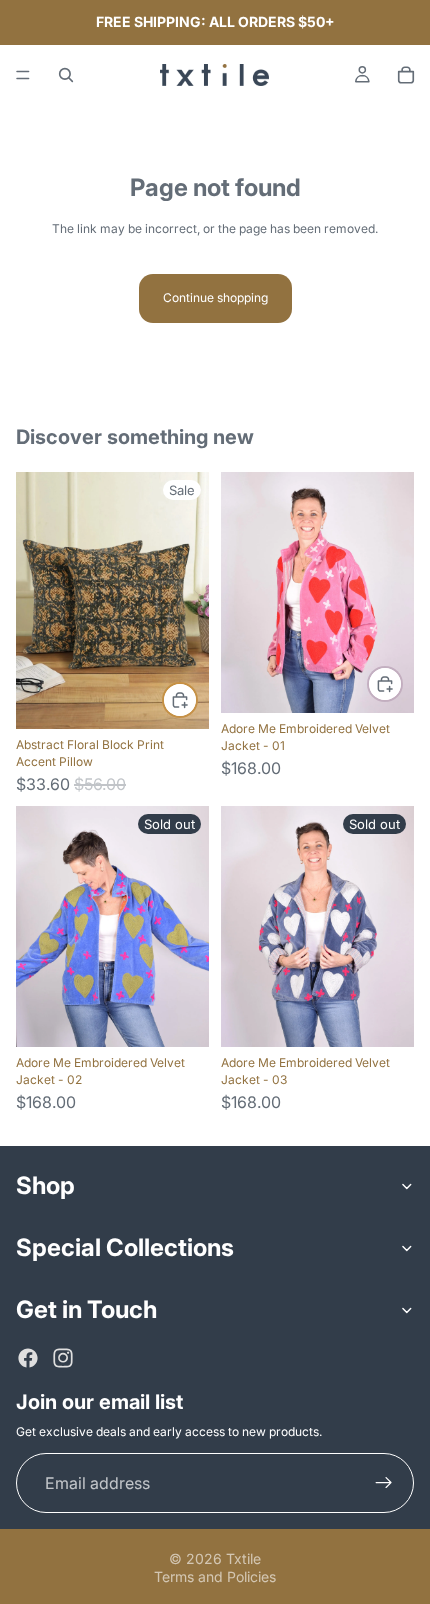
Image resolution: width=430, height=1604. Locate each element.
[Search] (66, 75)
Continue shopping (215, 297)
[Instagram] (63, 1358)
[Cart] (406, 75)
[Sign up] (384, 1483)
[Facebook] (28, 1358)
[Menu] (23, 75)
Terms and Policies (215, 1576)
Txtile (243, 1558)
